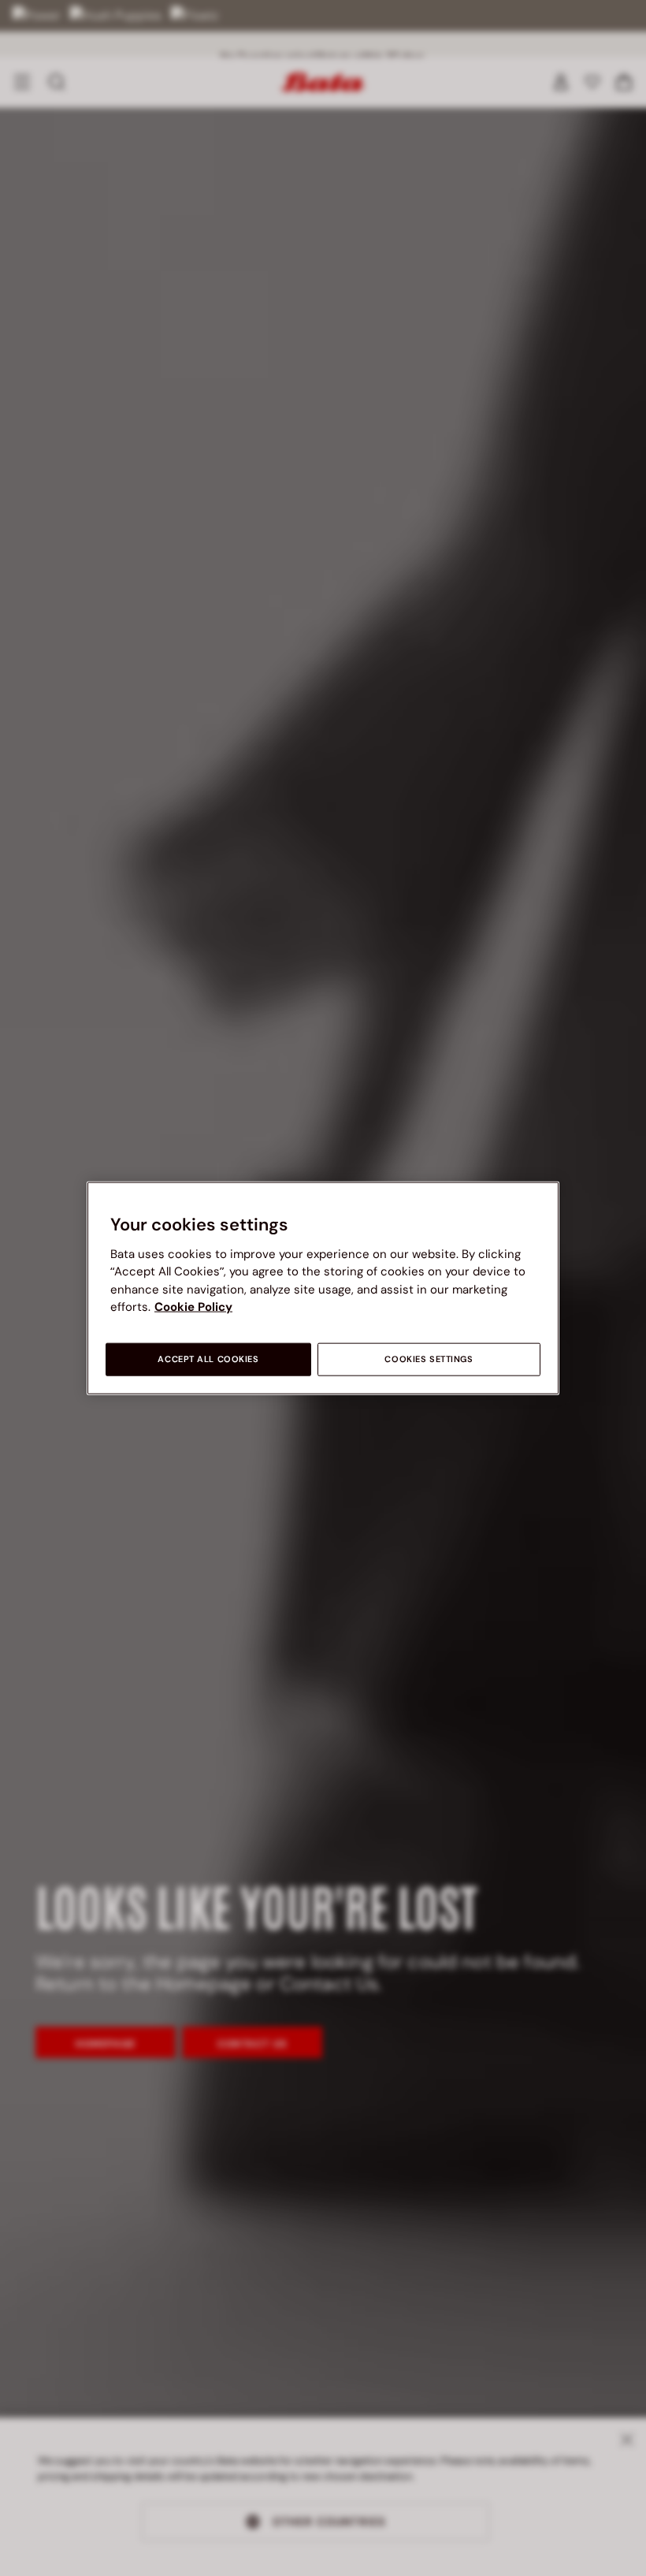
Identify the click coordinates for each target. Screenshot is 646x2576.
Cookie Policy (193, 1307)
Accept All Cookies (208, 1359)
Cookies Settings (429, 1359)
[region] (323, 1288)
